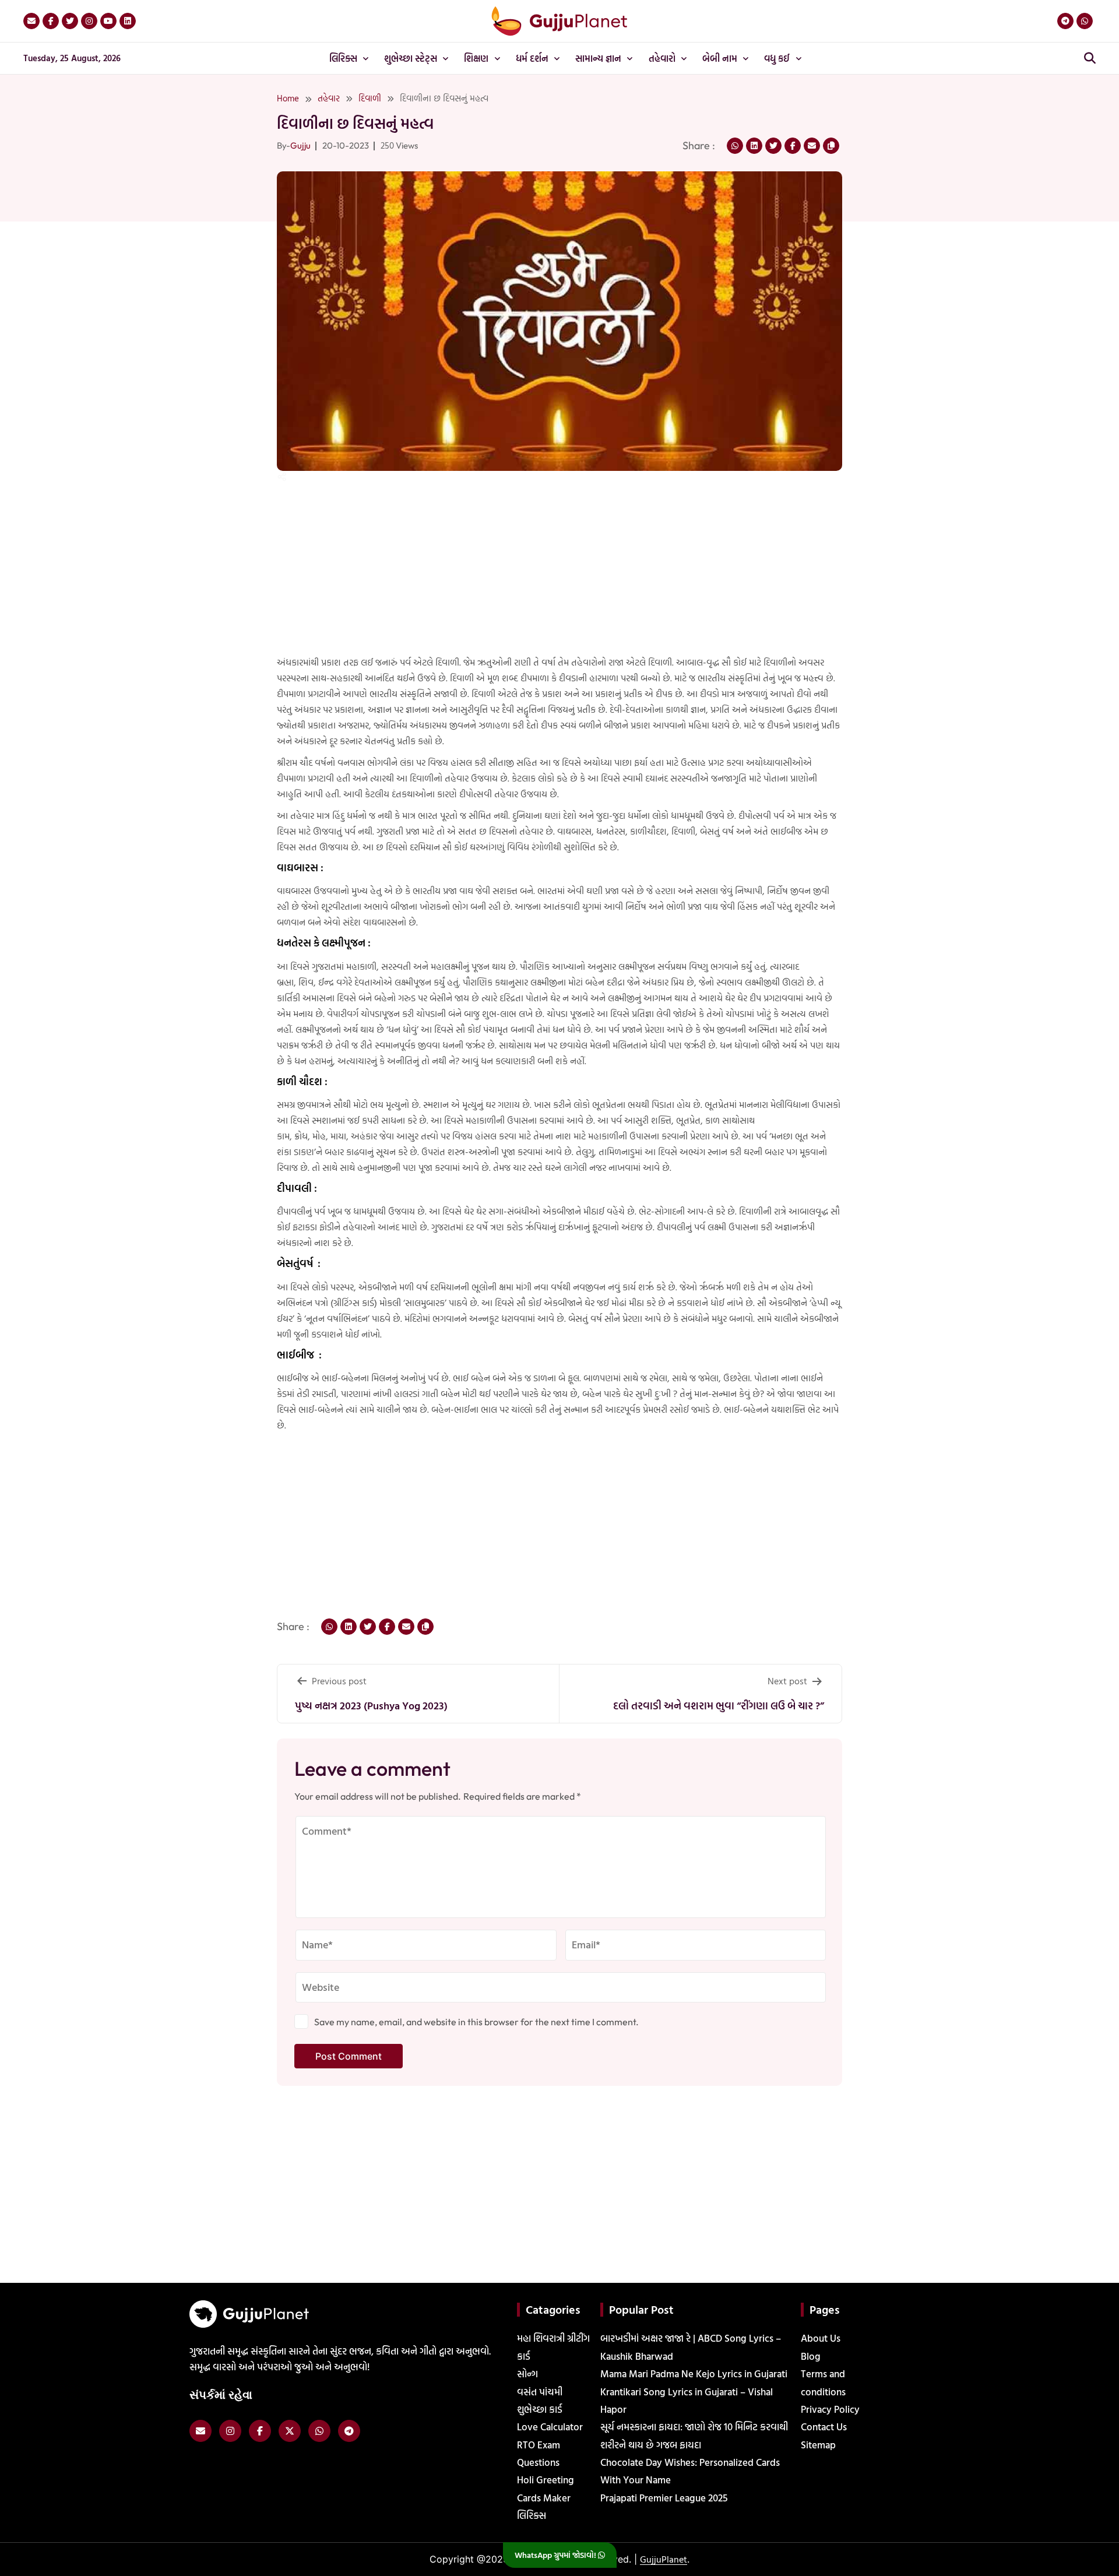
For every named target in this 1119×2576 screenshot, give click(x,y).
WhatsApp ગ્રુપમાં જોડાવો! (556, 2555)
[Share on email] (812, 146)
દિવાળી (370, 98)
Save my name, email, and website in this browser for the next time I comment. (476, 2022)
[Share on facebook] (793, 146)
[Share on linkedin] (754, 146)
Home (288, 98)
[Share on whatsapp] (735, 146)
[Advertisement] (47, 290)
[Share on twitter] (773, 146)
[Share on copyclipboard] (831, 146)
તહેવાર (329, 98)
